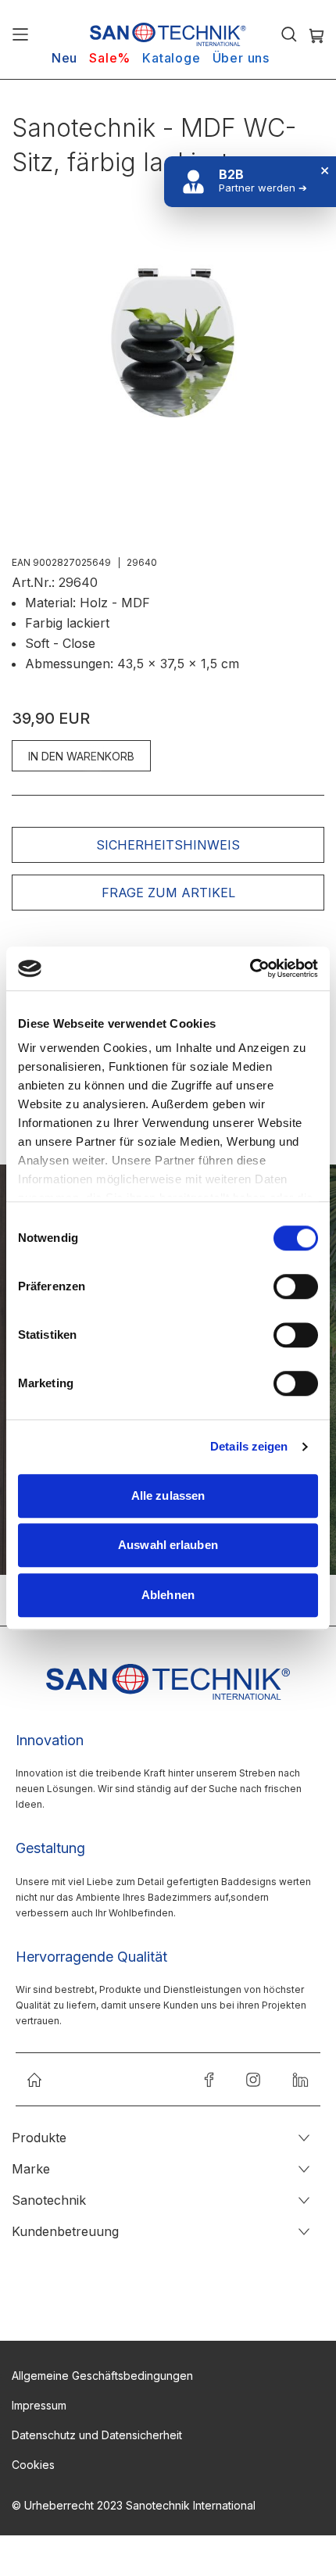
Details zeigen (249, 1446)
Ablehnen (168, 1595)
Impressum (39, 2405)
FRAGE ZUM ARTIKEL (168, 893)
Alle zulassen (168, 1496)
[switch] (296, 1288)
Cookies (33, 2465)
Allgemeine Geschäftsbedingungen (102, 2376)
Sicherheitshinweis (168, 845)
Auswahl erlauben (168, 1545)
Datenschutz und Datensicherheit (97, 2435)
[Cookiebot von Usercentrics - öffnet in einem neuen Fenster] (250, 968)
